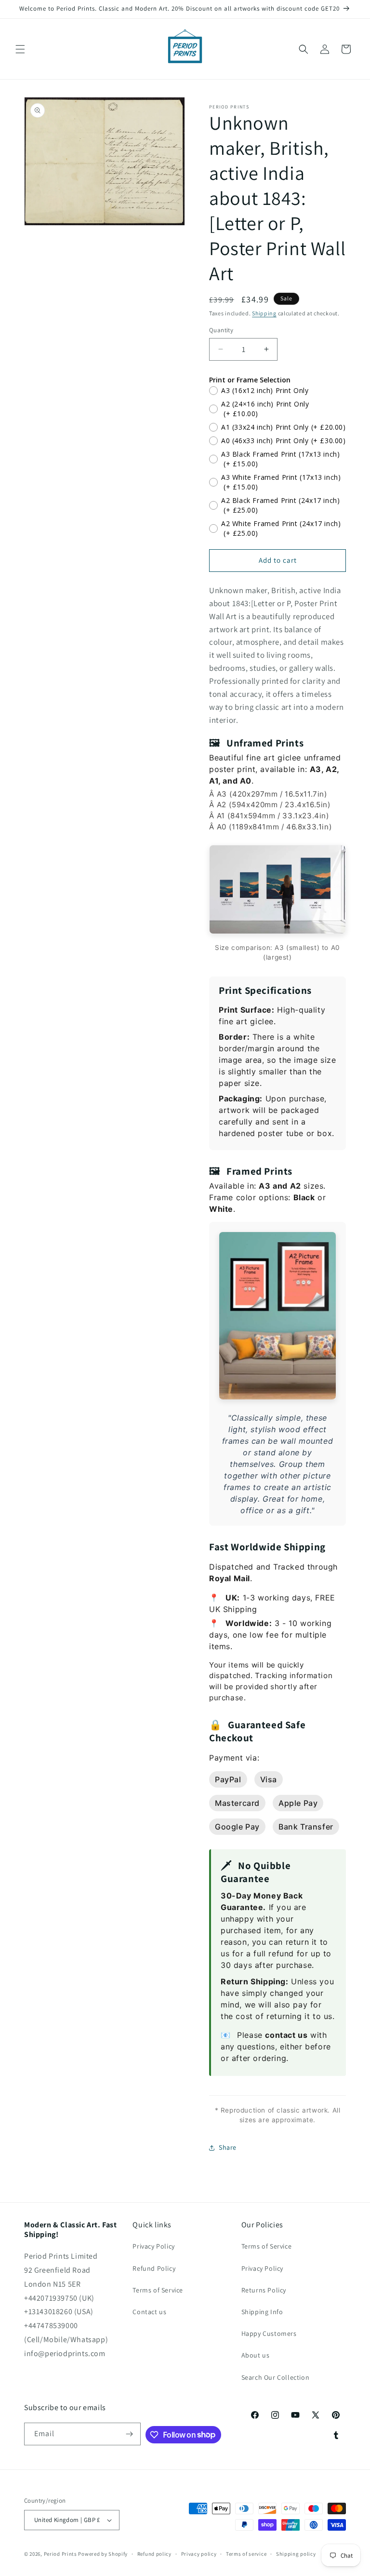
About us (256, 2355)
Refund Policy (154, 2268)
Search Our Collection (276, 2377)
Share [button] (228, 2147)
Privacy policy (199, 2554)
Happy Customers (269, 2333)
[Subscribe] (130, 2434)
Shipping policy (296, 2554)
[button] (20, 49)
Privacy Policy (153, 2246)
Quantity (221, 330)
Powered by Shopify (103, 2554)
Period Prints (60, 2554)
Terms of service (246, 2554)
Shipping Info (262, 2312)
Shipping (264, 313)
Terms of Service (158, 2290)
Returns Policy (264, 2290)
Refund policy (154, 2554)
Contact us (149, 2312)
